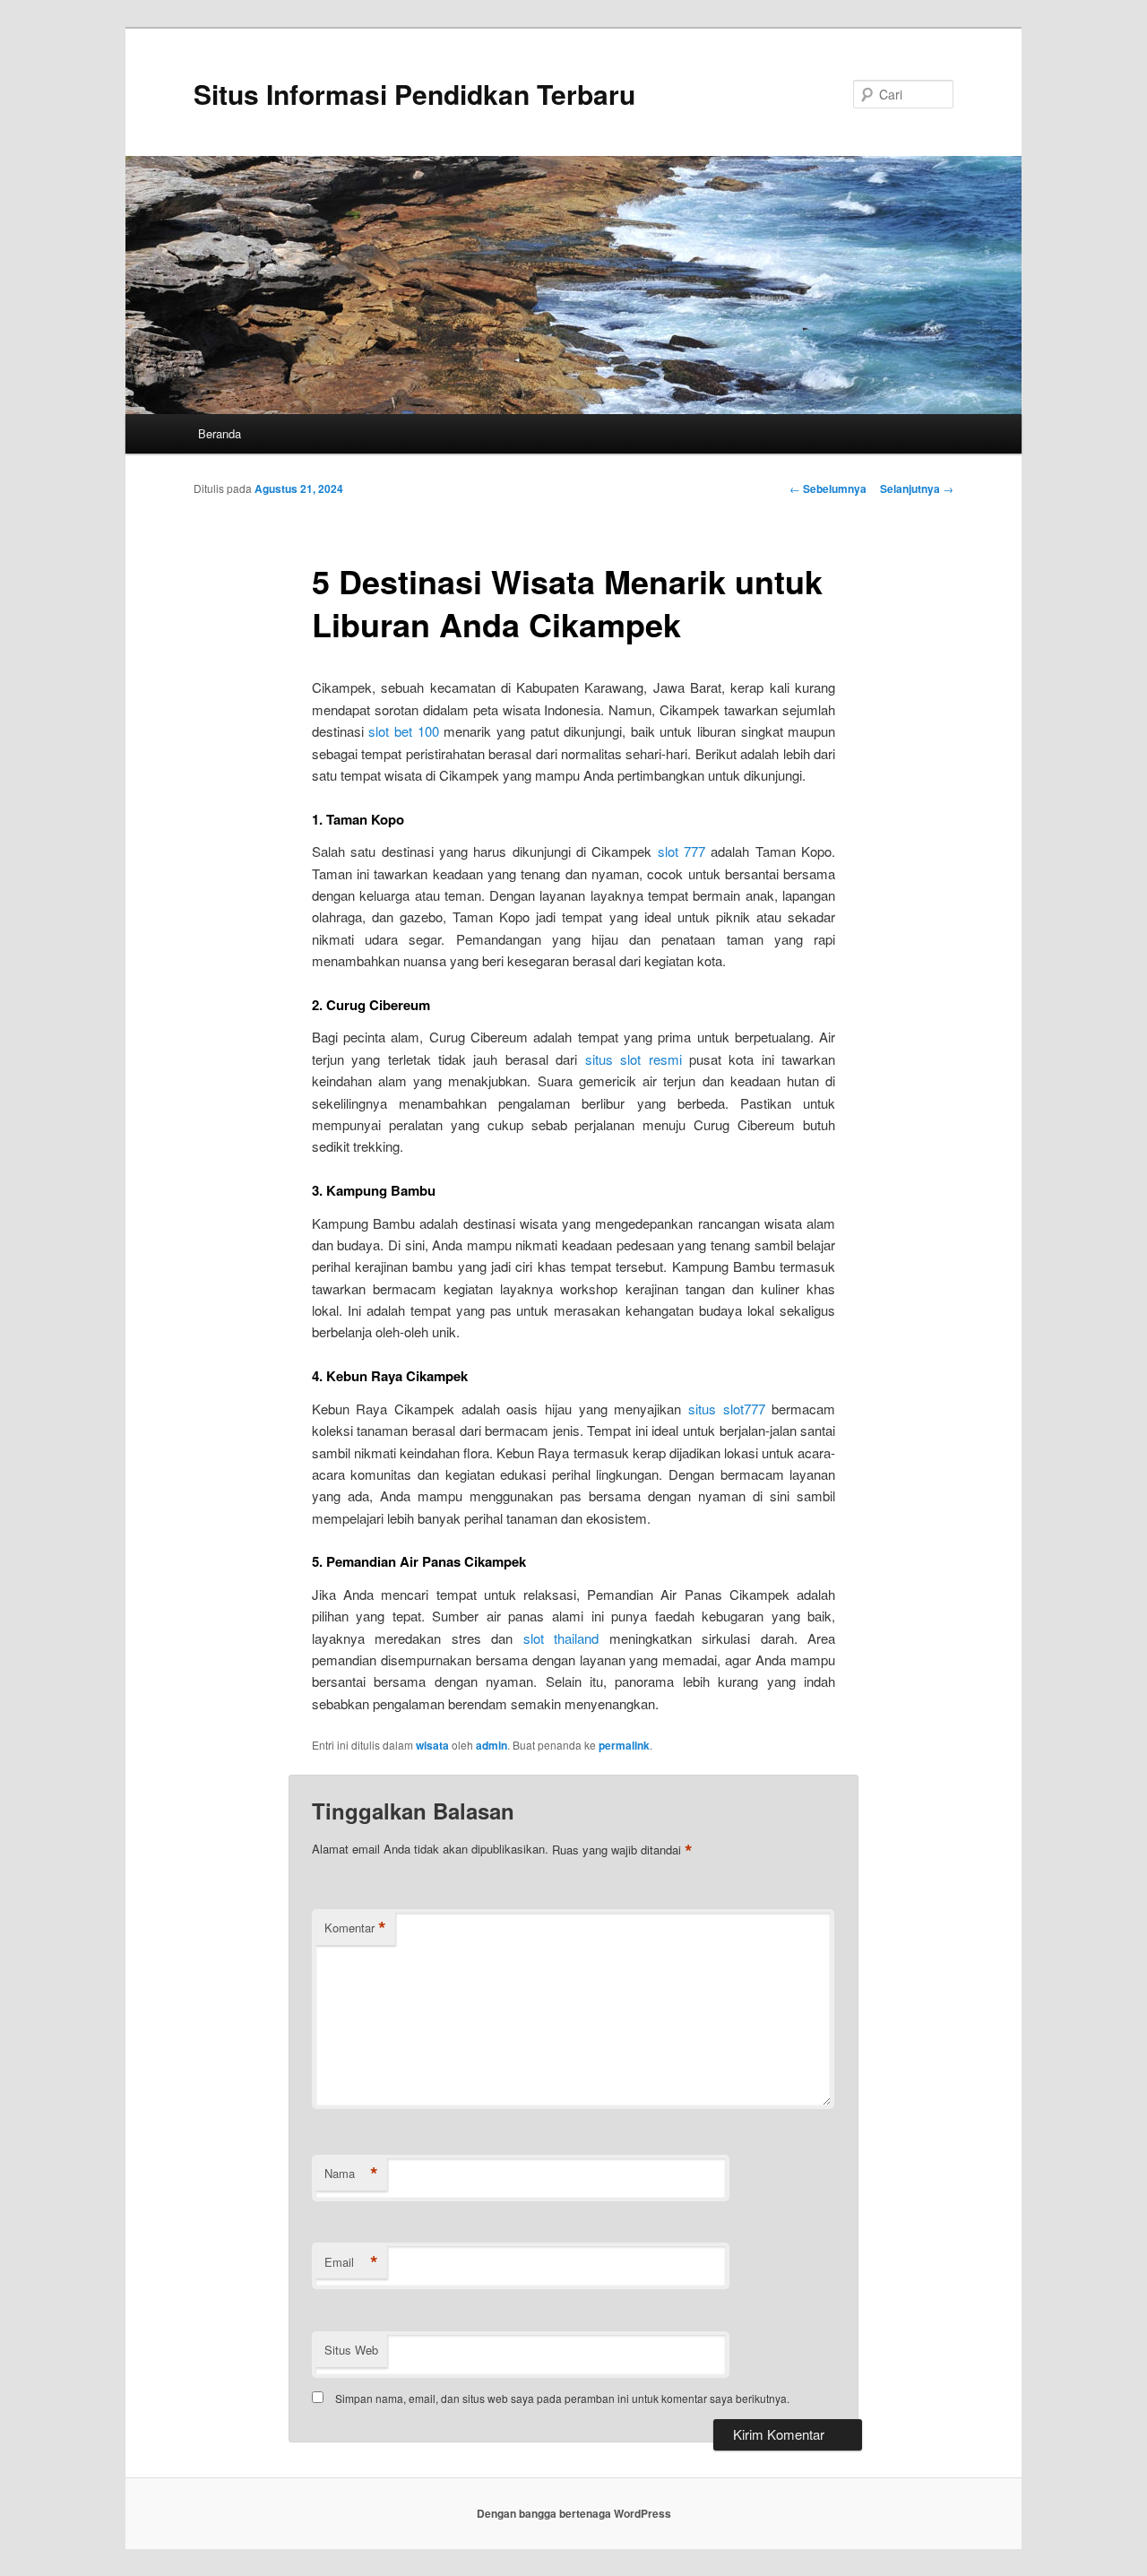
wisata (432, 1745)
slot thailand (561, 1638)
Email (351, 2262)
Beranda (220, 433)
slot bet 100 (403, 731)
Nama (351, 2174)
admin (492, 1745)
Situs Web (351, 2350)
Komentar (355, 1928)
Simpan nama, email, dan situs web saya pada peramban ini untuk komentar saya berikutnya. (562, 2398)
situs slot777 (727, 1409)
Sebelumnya (828, 488)
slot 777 (681, 851)
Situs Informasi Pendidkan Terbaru (414, 94)
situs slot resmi (634, 1059)
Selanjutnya (917, 488)
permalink (624, 1745)
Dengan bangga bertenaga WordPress (574, 2513)
